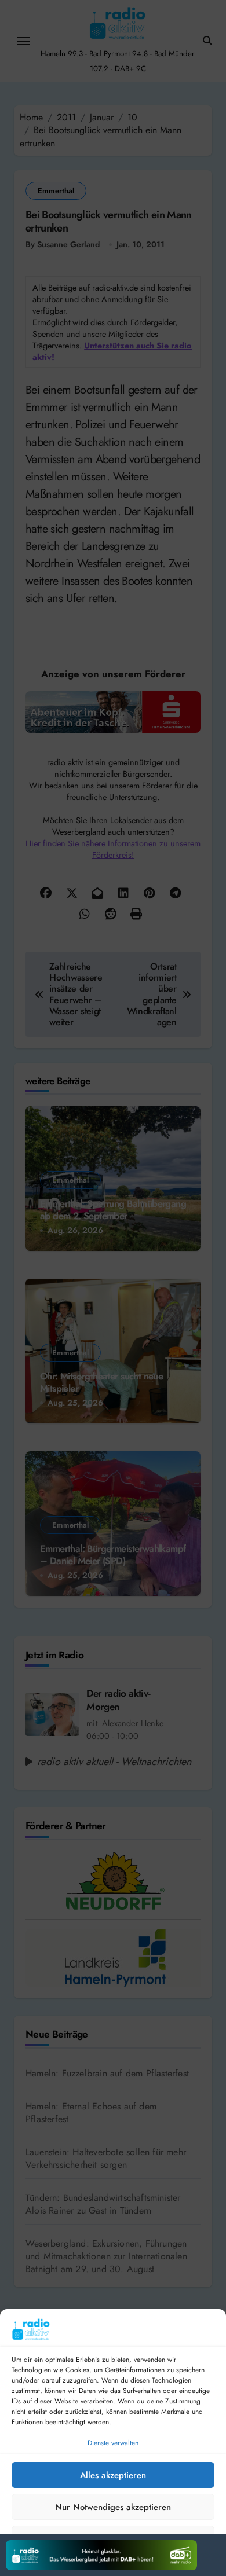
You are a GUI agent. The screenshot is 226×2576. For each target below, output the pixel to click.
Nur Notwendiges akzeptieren (113, 2507)
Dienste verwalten (113, 2443)
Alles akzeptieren (113, 2475)
